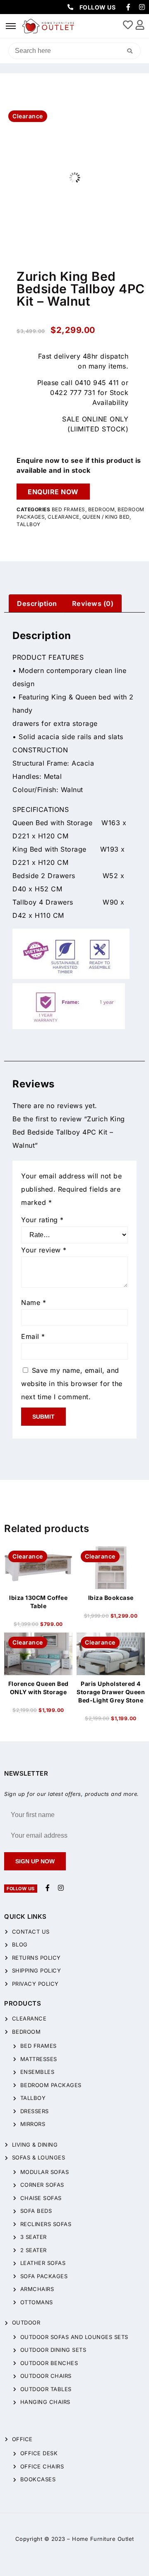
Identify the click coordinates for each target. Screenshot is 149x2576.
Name (34, 1302)
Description (37, 603)
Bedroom (102, 509)
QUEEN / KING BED (106, 517)
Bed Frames (68, 509)
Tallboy (29, 524)
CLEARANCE (64, 517)
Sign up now (35, 1861)
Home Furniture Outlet (103, 2539)
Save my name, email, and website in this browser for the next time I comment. (72, 1384)
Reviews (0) (93, 603)
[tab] (37, 603)
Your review (44, 1250)
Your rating (42, 1220)
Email (33, 1336)
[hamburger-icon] (11, 26)
